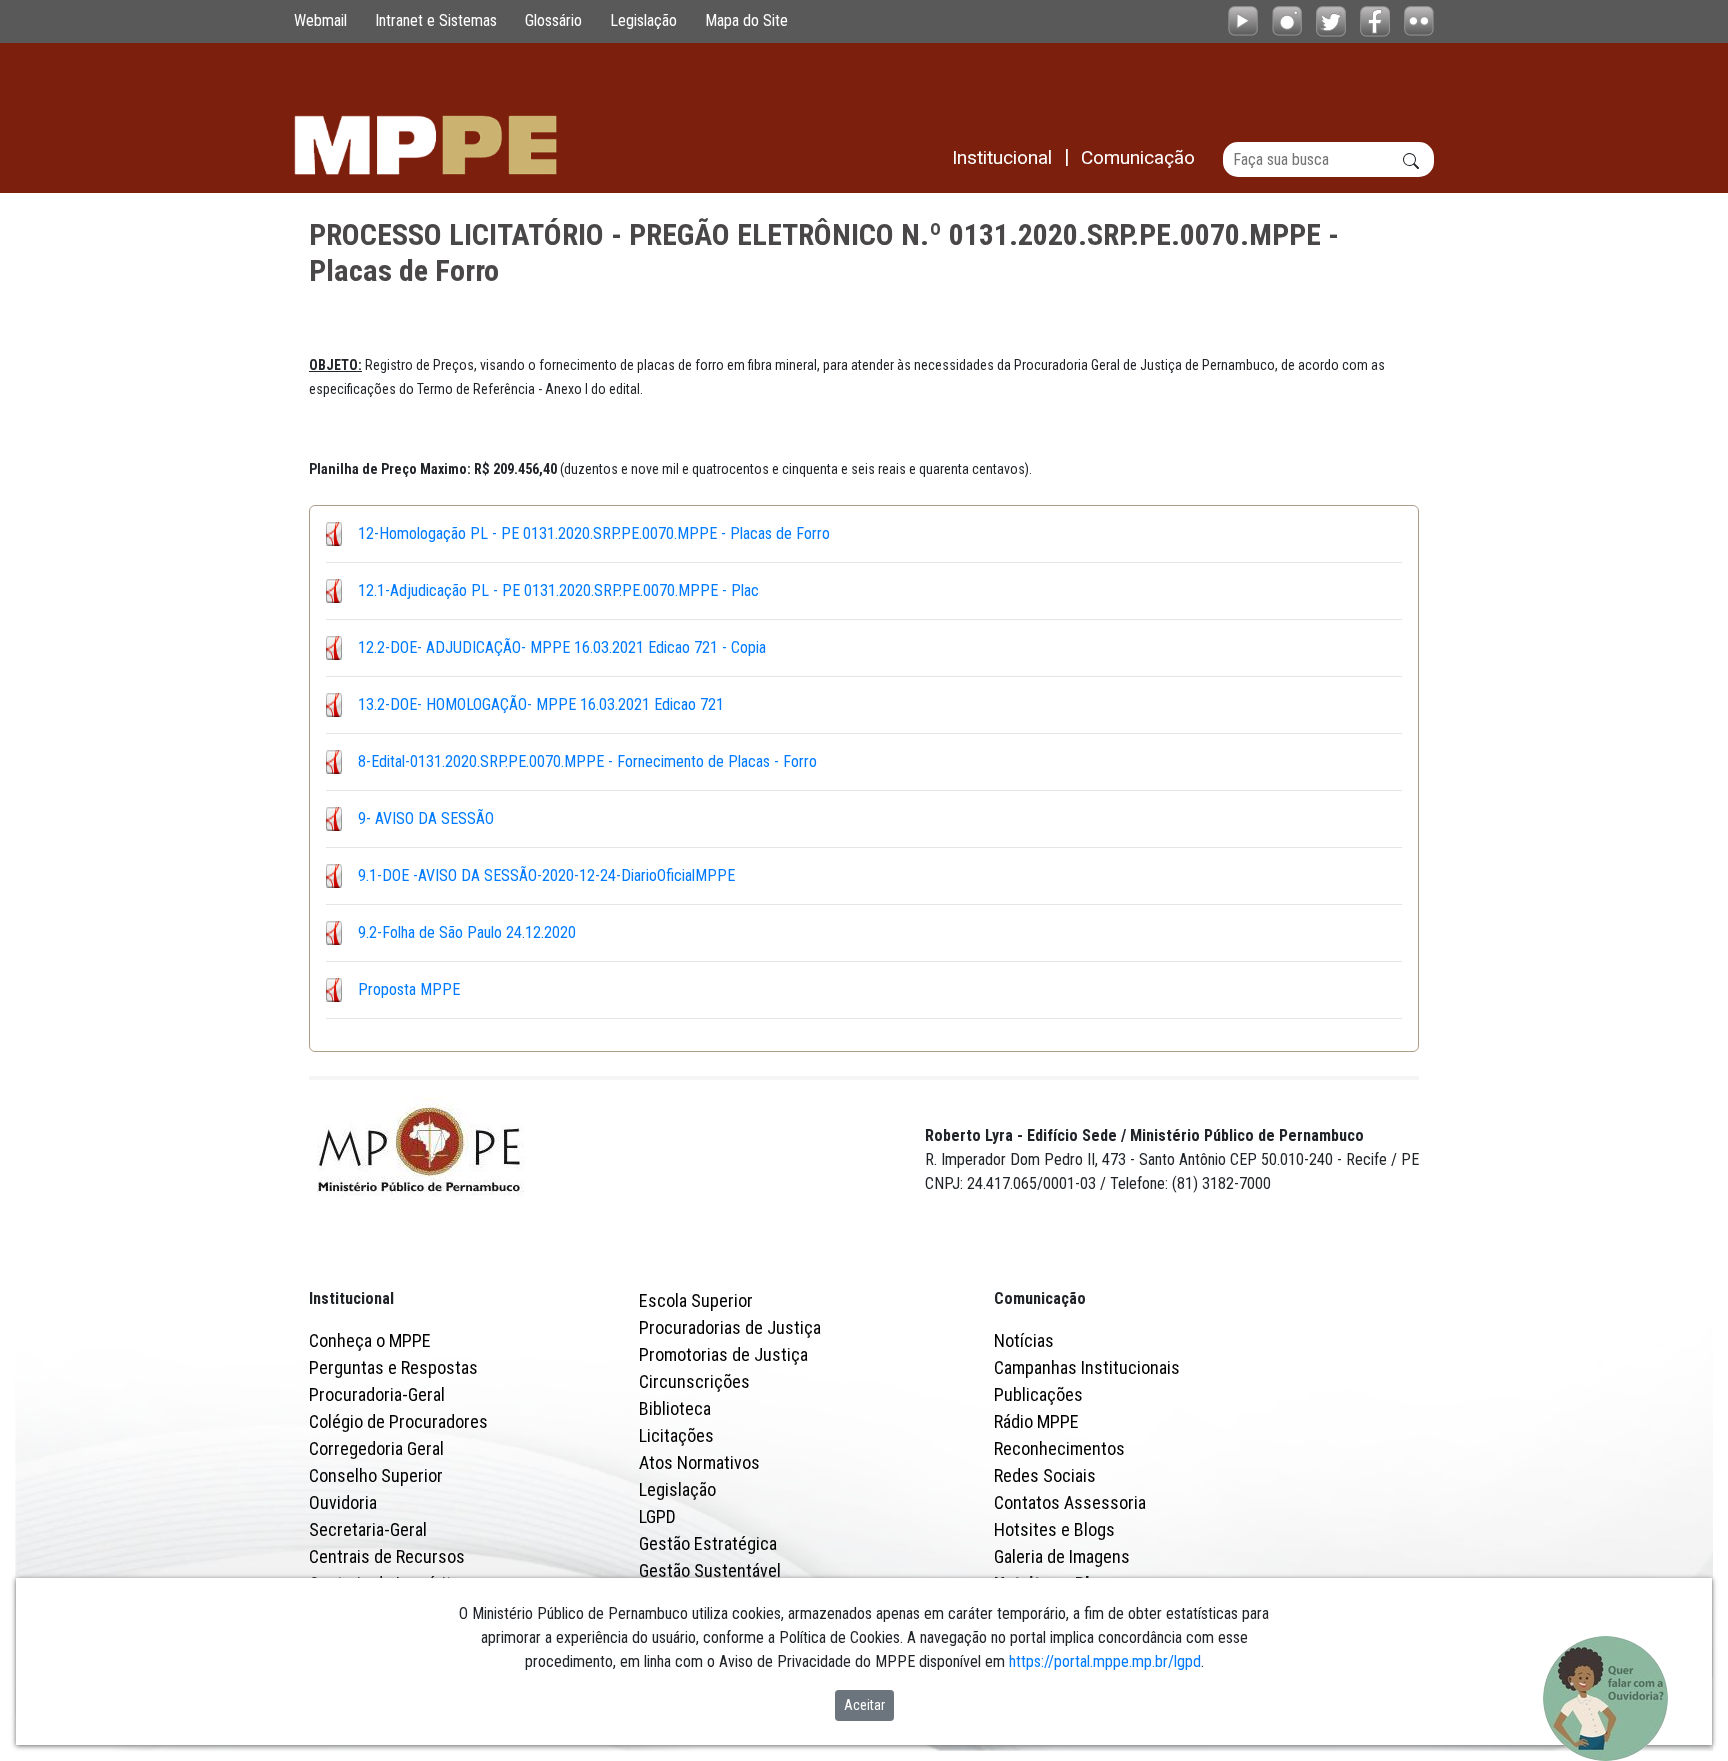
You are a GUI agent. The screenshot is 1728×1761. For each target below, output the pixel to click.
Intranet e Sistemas (436, 20)
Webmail (320, 20)
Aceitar (864, 1705)
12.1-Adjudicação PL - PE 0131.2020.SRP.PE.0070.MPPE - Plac (558, 590)
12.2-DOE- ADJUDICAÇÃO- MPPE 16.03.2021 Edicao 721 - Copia (562, 647)
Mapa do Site (746, 20)
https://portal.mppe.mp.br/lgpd (1105, 1661)
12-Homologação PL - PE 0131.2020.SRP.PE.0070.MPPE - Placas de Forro (594, 533)
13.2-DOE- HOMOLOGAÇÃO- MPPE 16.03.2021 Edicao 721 (541, 704)
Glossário (553, 20)
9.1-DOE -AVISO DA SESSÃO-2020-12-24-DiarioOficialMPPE (546, 875)
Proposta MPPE (409, 989)
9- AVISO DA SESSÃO (426, 818)
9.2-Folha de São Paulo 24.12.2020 (467, 932)
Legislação (643, 20)
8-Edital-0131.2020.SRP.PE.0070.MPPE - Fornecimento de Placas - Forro (587, 761)
